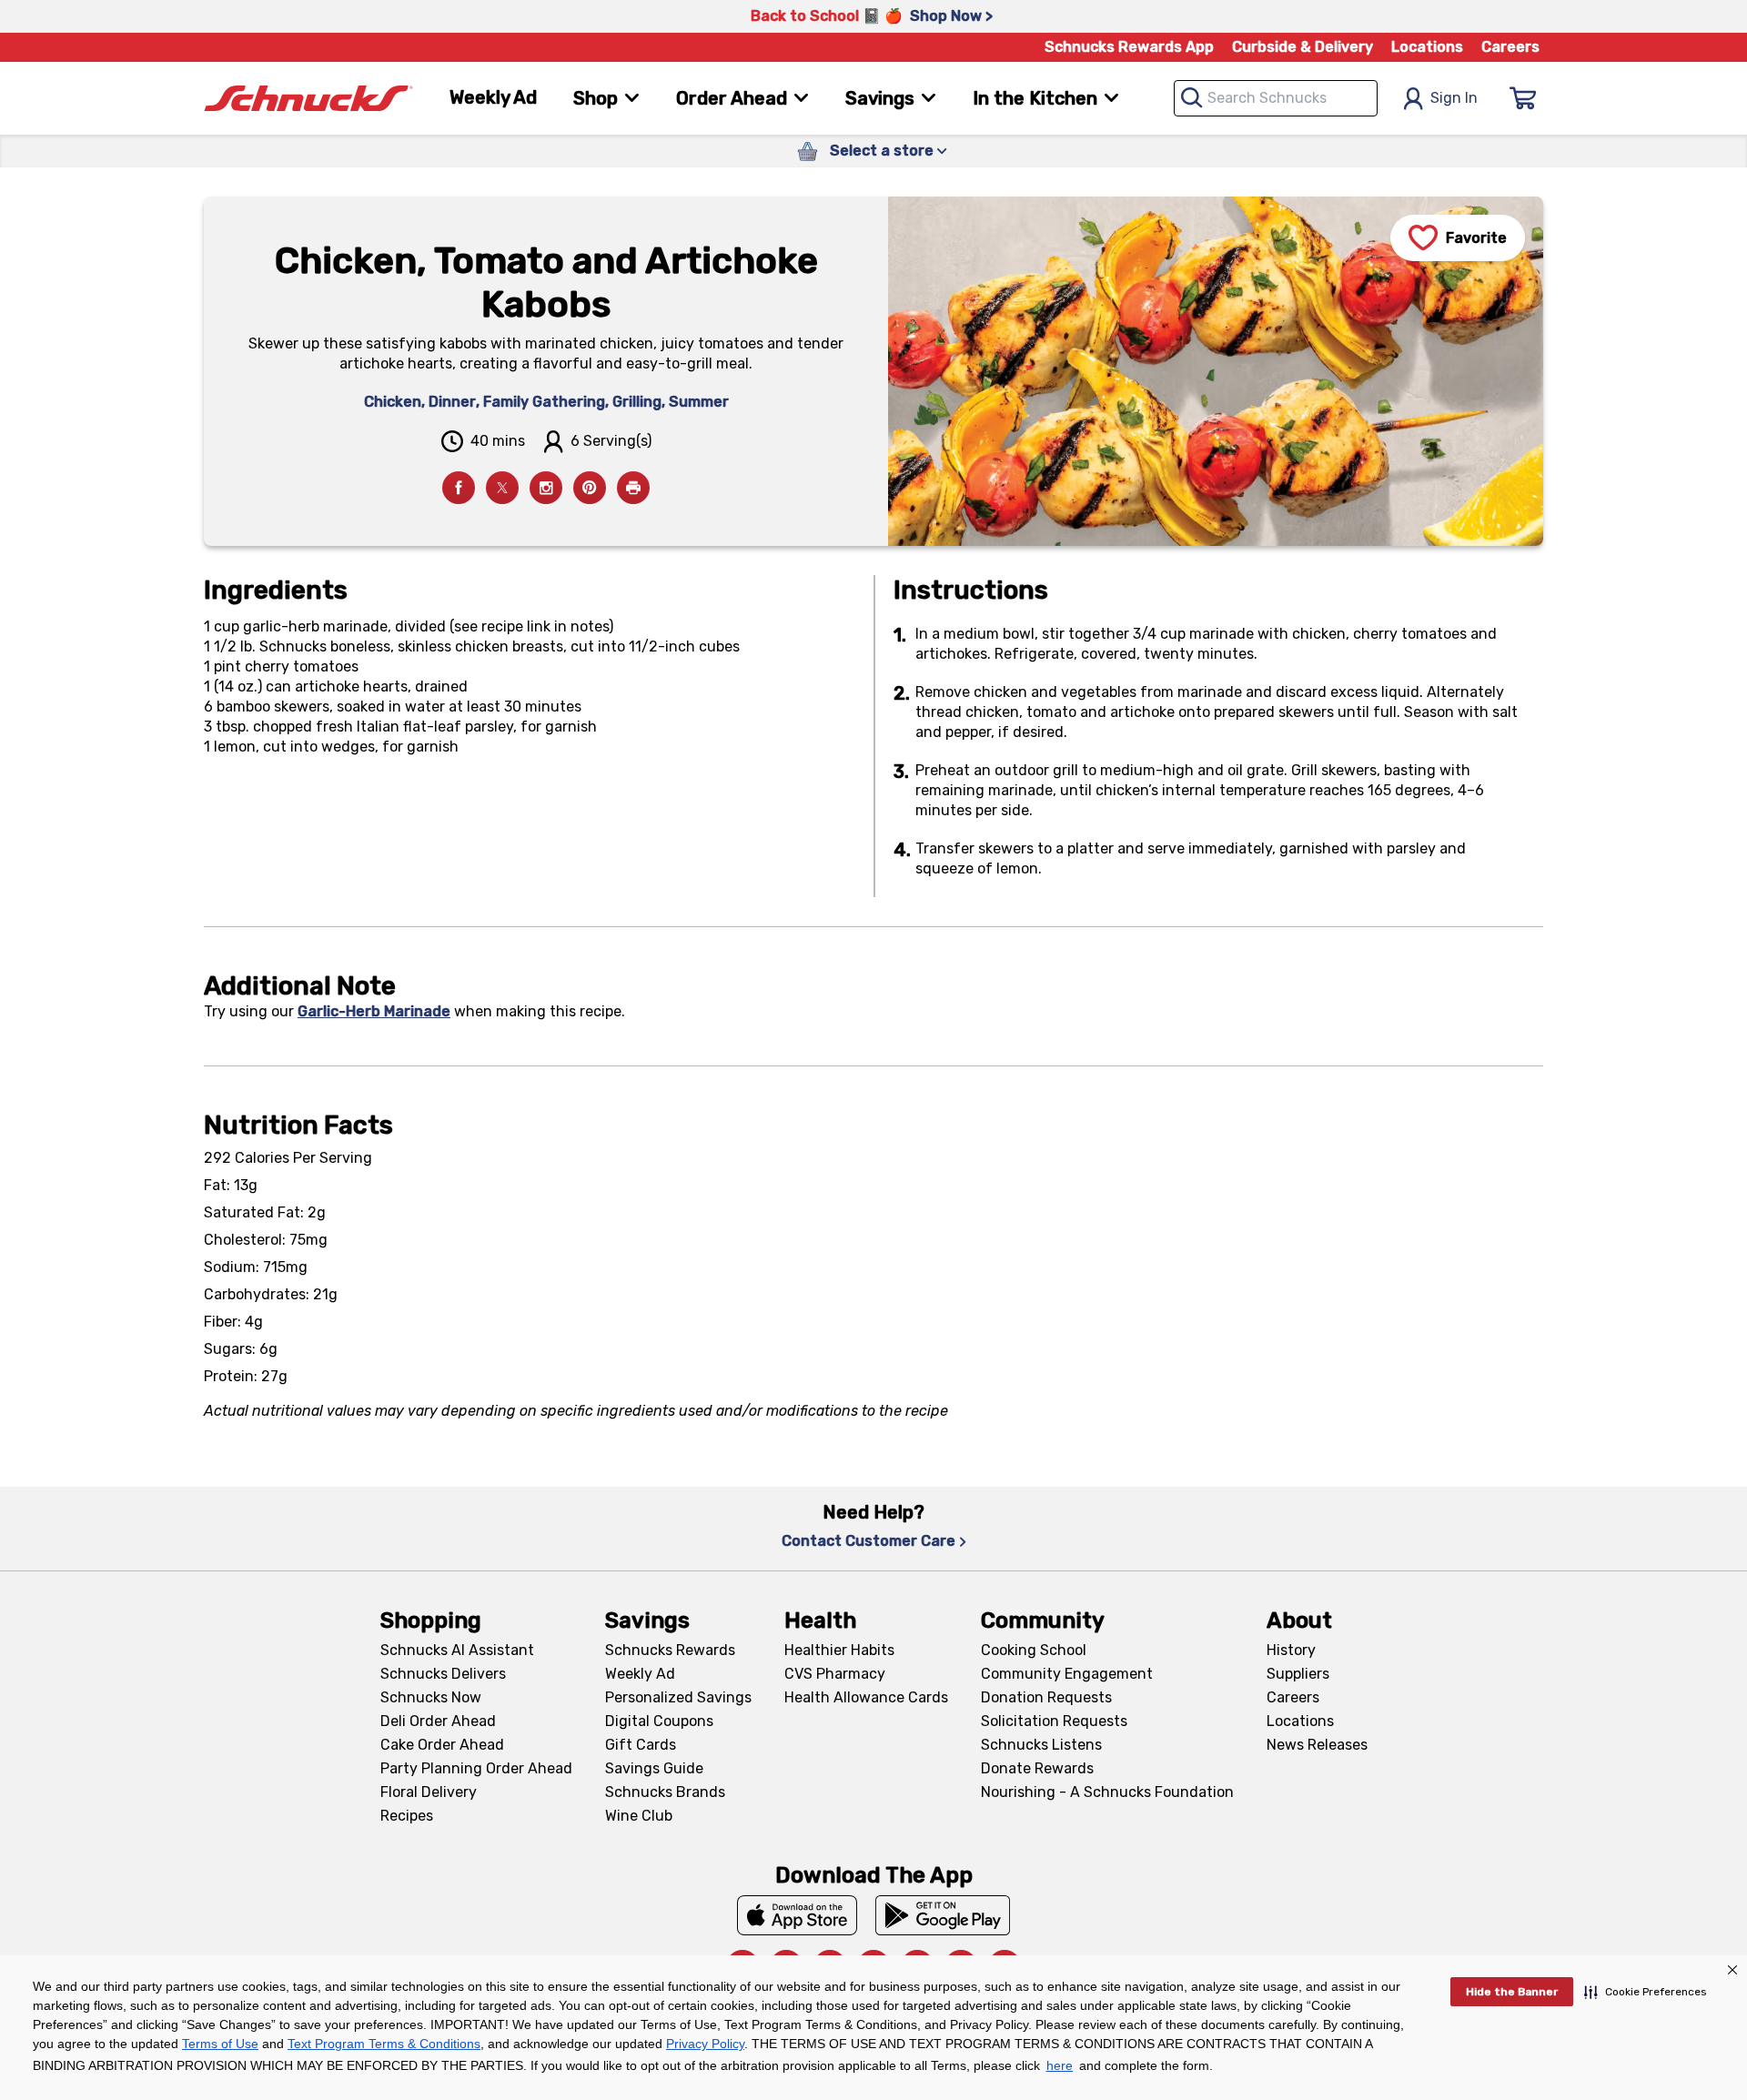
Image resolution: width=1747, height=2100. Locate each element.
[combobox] (1276, 98)
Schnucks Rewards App (1129, 47)
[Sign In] (1523, 98)
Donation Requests (1046, 1697)
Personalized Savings (678, 1697)
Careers (1510, 47)
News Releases (1317, 1745)
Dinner (452, 402)
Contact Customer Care (868, 1541)
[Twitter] (502, 488)
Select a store (882, 151)
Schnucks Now (431, 1697)
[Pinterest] (590, 488)
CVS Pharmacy (835, 1674)
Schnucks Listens (1041, 1745)
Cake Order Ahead (442, 1745)
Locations (1427, 47)
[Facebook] (459, 488)
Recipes (407, 1816)
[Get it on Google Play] (943, 1915)
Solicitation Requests (1054, 1721)
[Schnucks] (308, 99)
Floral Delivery (429, 1792)
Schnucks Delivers (443, 1674)
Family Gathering (544, 402)
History (1291, 1650)
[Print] (633, 488)
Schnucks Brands (665, 1792)
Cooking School (1034, 1650)
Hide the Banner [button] (1512, 1992)
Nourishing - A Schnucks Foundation (1107, 1792)
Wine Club (639, 1816)
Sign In (1454, 98)
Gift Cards (641, 1745)
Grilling (637, 402)
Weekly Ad (493, 97)
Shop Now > (951, 16)
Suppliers (1298, 1674)
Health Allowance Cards (866, 1697)
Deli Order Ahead (438, 1721)
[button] (1646, 1992)
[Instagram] (546, 488)
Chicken (393, 402)
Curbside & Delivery (1303, 47)
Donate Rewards (1037, 1768)
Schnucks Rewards (670, 1650)
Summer (699, 402)
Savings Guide (654, 1768)
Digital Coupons (659, 1721)
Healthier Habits (839, 1650)
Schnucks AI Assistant (457, 1650)
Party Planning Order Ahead (476, 1768)
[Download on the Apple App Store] (797, 1915)
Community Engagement (1067, 1674)
